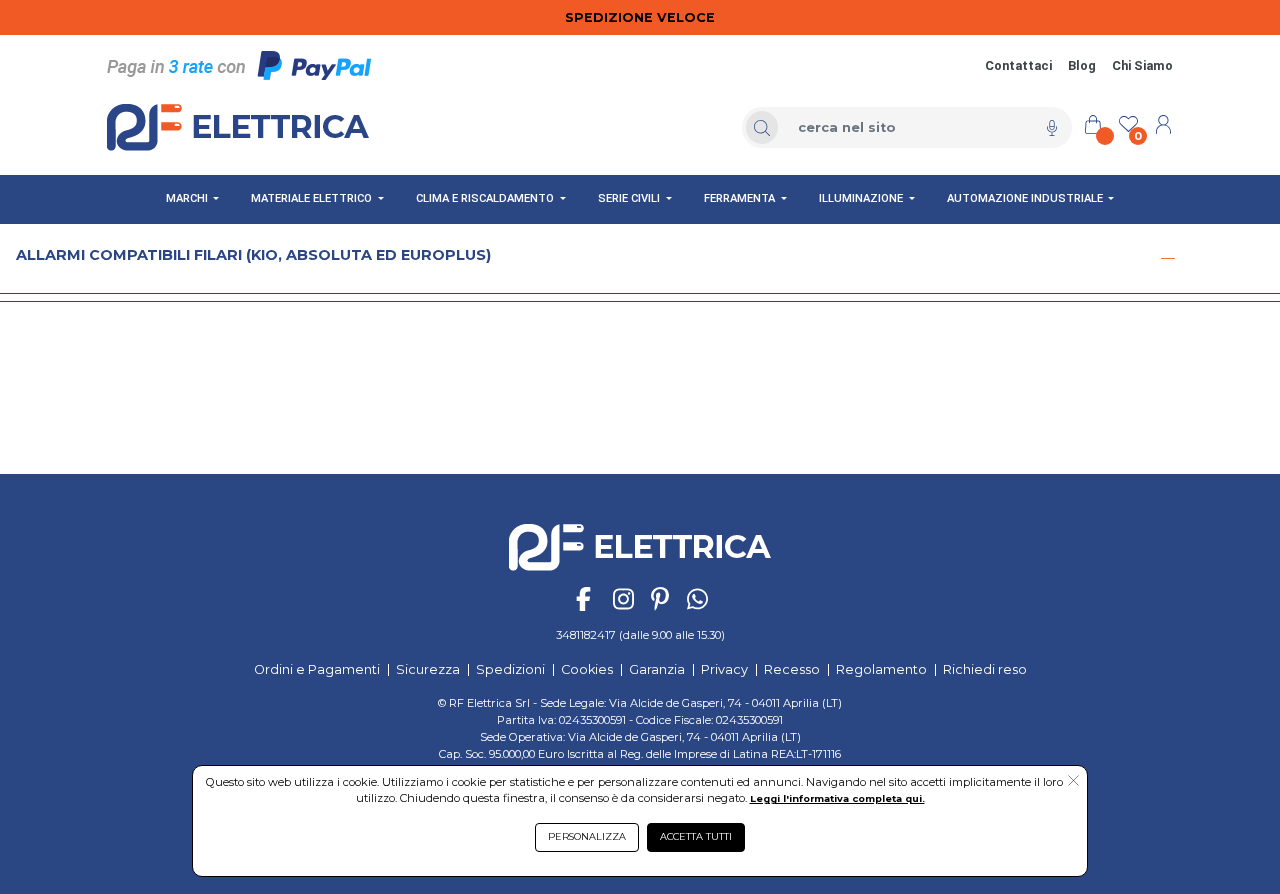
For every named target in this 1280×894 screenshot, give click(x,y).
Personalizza (587, 836)
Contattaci (1018, 65)
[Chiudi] (1168, 258)
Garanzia (657, 669)
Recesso (792, 669)
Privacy (724, 669)
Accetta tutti (696, 836)
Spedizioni (510, 669)
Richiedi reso (985, 669)
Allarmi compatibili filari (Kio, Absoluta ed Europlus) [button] (253, 255)
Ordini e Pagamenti (317, 669)
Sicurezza (428, 669)
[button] (1073, 782)
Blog (1082, 65)
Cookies (587, 669)
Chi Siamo (1142, 65)
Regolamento (881, 669)
